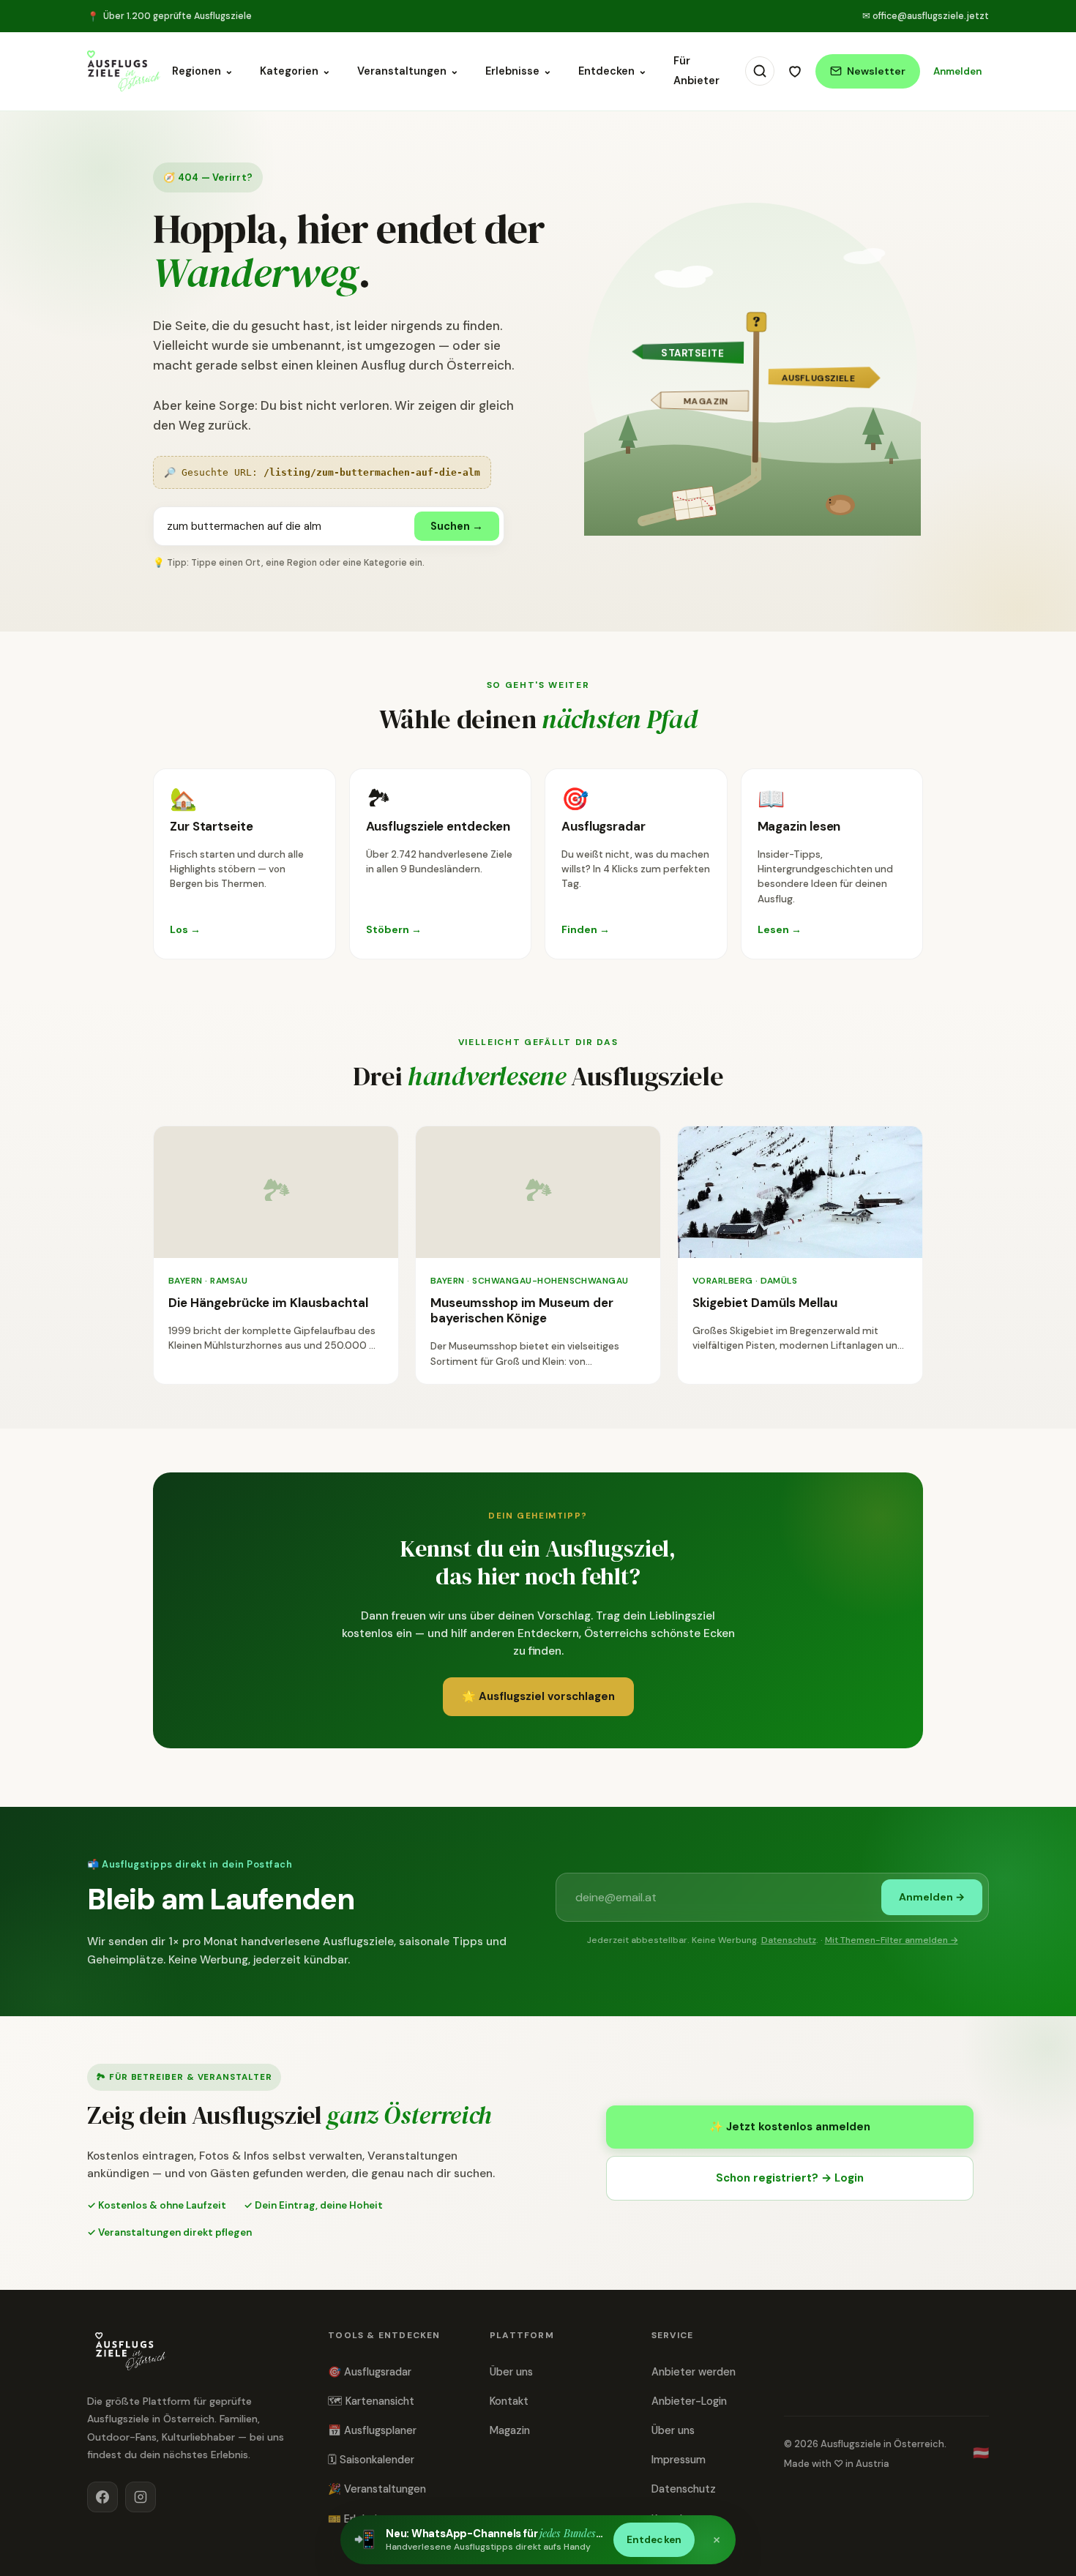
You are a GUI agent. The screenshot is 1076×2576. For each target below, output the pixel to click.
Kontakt (509, 2401)
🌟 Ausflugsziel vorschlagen (538, 1696)
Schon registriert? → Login (790, 2178)
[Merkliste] (795, 71)
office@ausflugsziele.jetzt (926, 16)
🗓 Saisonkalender (371, 2460)
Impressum (679, 2460)
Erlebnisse (519, 71)
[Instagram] (141, 2497)
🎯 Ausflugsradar (370, 2372)
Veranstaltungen (408, 71)
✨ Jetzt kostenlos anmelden (790, 2127)
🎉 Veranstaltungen (377, 2489)
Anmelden (957, 71)
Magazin (510, 2430)
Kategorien (295, 71)
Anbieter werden (694, 2372)
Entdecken (613, 71)
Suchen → (457, 526)
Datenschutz (789, 1940)
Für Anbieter (696, 71)
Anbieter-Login (689, 2401)
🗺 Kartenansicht (371, 2401)
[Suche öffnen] (760, 71)
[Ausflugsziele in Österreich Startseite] (124, 71)
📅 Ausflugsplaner (372, 2430)
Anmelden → (932, 1897)
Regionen (203, 71)
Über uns (511, 2372)
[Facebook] (102, 2497)
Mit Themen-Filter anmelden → (892, 1940)
